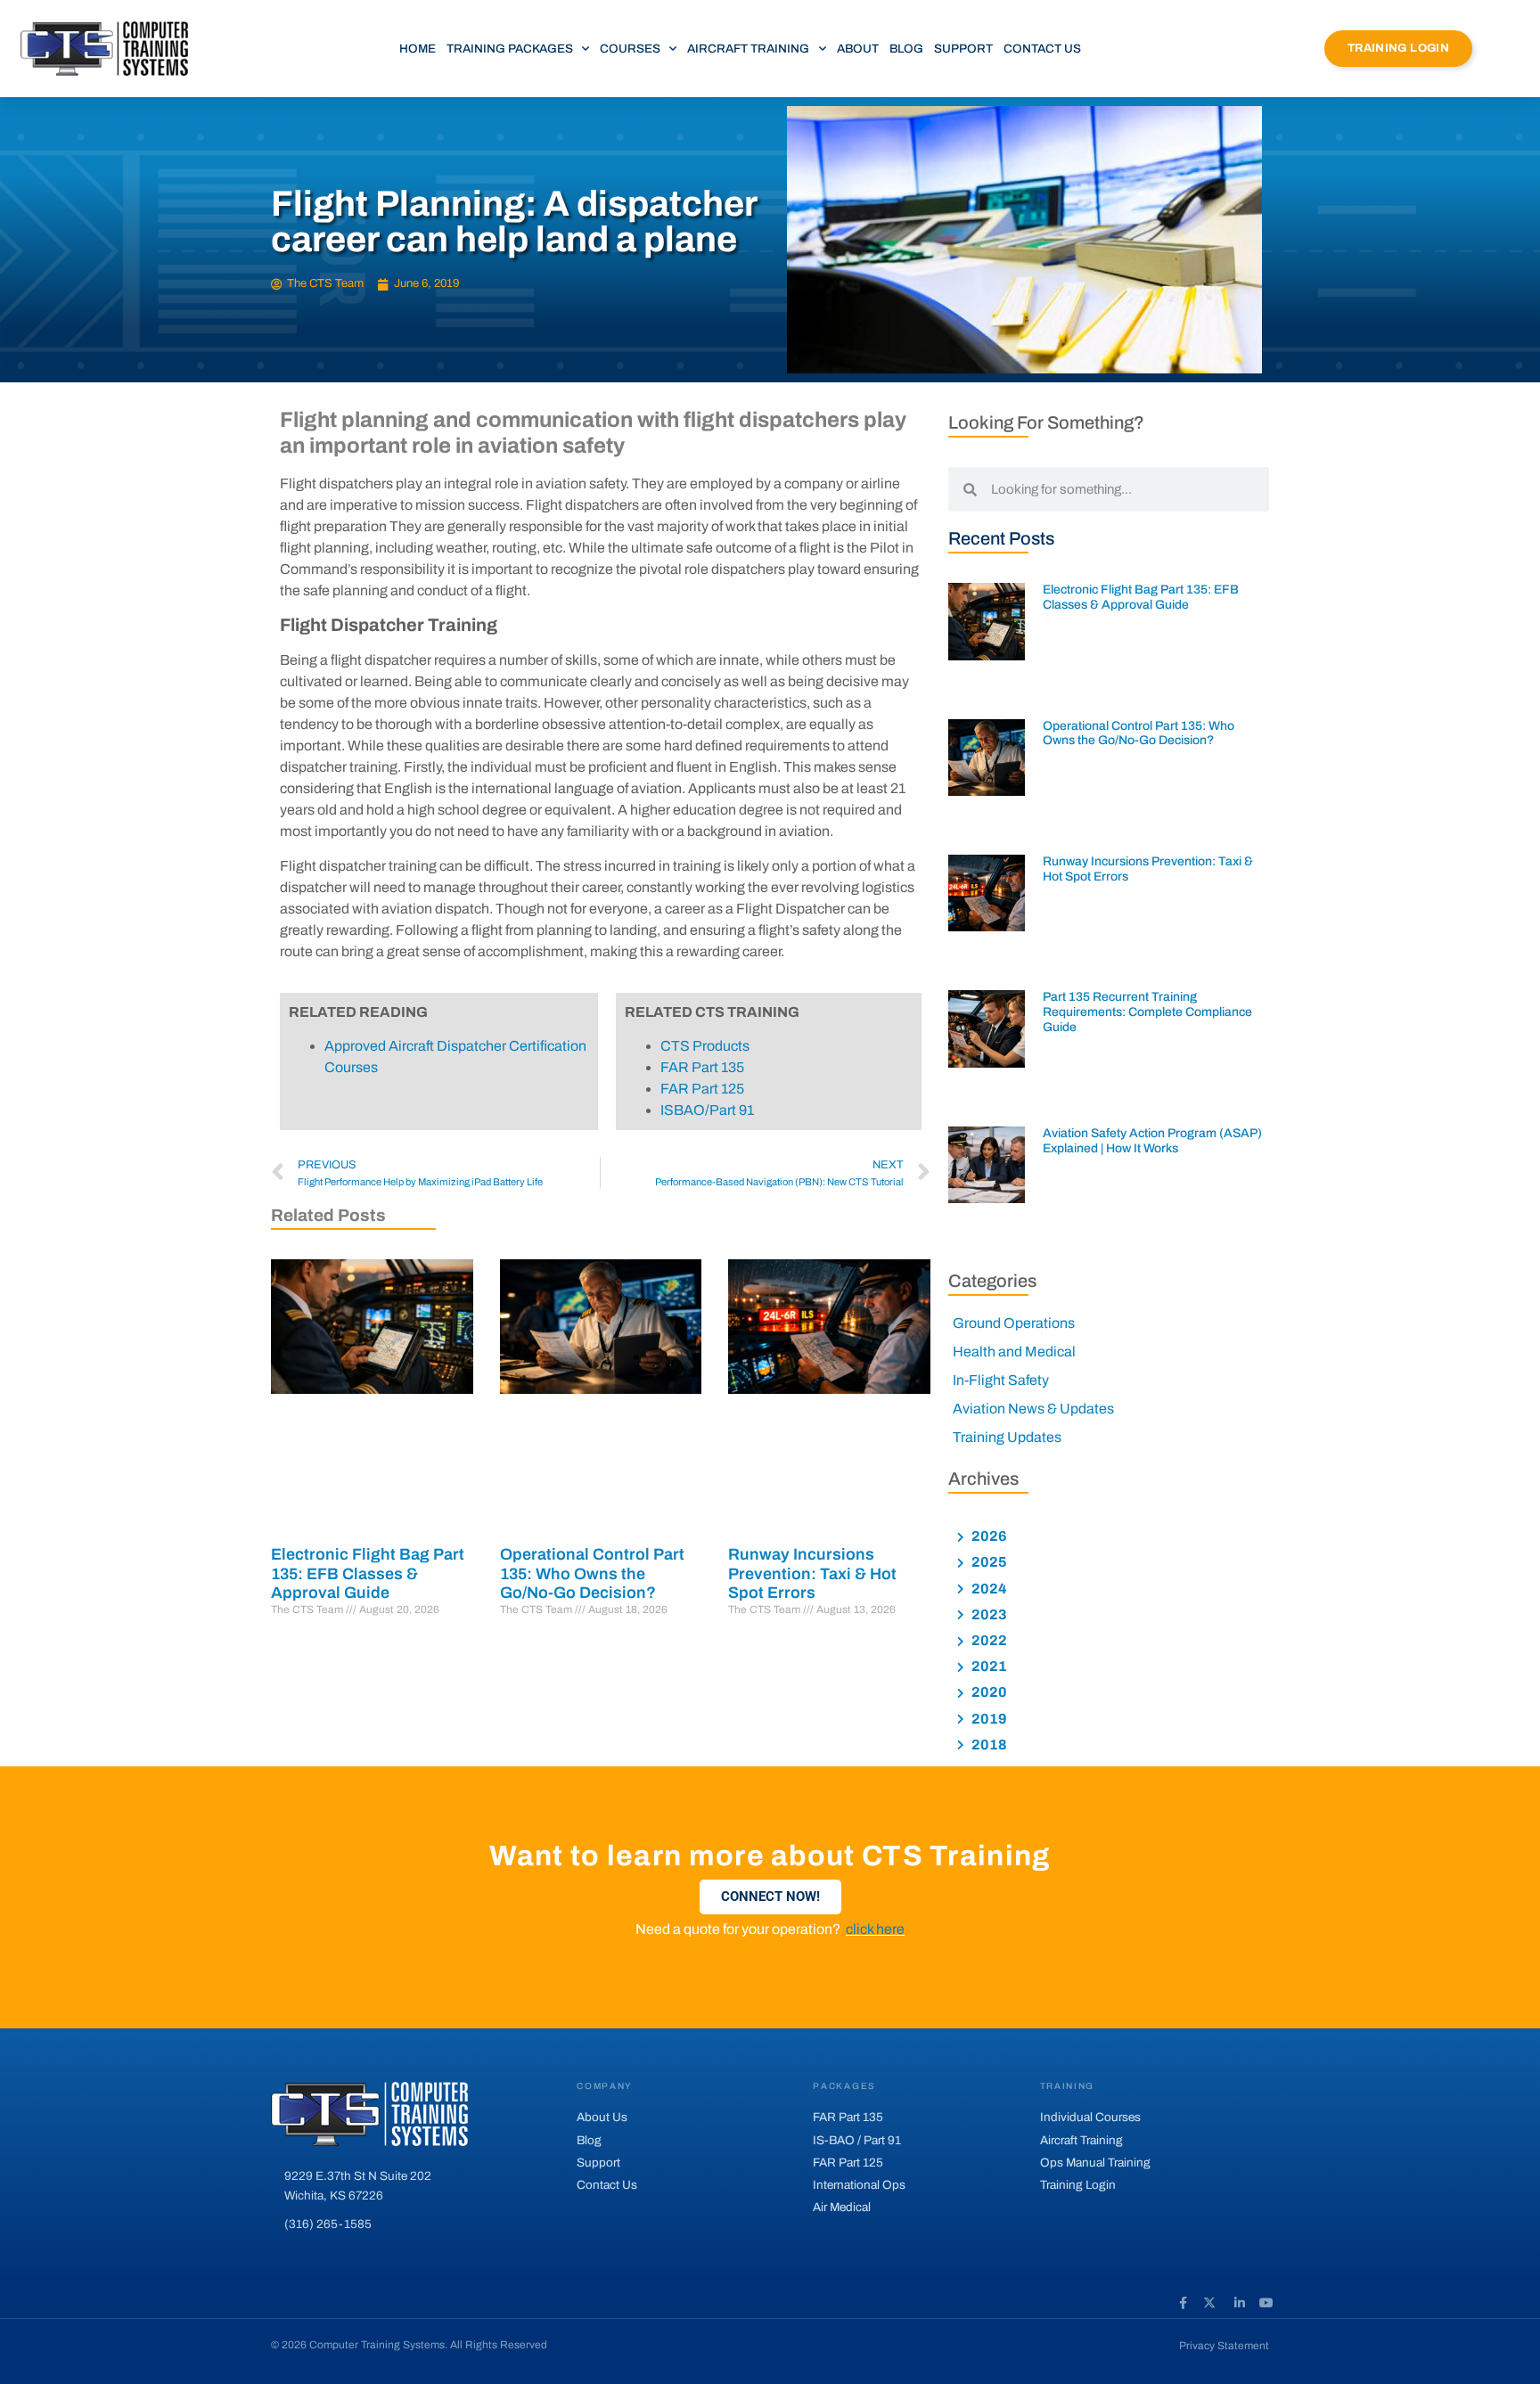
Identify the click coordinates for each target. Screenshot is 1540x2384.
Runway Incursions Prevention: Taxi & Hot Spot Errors (812, 1573)
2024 (988, 1589)
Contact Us (1042, 49)
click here (875, 1929)
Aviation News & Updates (1033, 1409)
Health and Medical (1014, 1352)
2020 (988, 1692)
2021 (988, 1666)
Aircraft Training (748, 49)
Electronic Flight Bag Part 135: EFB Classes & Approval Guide (368, 1573)
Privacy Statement (1224, 2346)
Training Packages (510, 49)
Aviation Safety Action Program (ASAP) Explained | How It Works (1152, 1141)
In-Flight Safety (1001, 1380)
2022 (988, 1640)
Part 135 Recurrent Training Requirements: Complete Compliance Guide (1147, 1012)
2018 (988, 1745)
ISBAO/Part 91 (707, 1110)
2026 (988, 1536)
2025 (988, 1562)
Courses (630, 49)
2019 (988, 1719)
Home (418, 49)
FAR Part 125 (702, 1089)
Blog (906, 49)
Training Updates (1007, 1437)
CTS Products (705, 1046)
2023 (988, 1614)
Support (963, 49)
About (858, 49)
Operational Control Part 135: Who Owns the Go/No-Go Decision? (592, 1573)
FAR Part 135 (702, 1067)
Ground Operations (1014, 1323)
